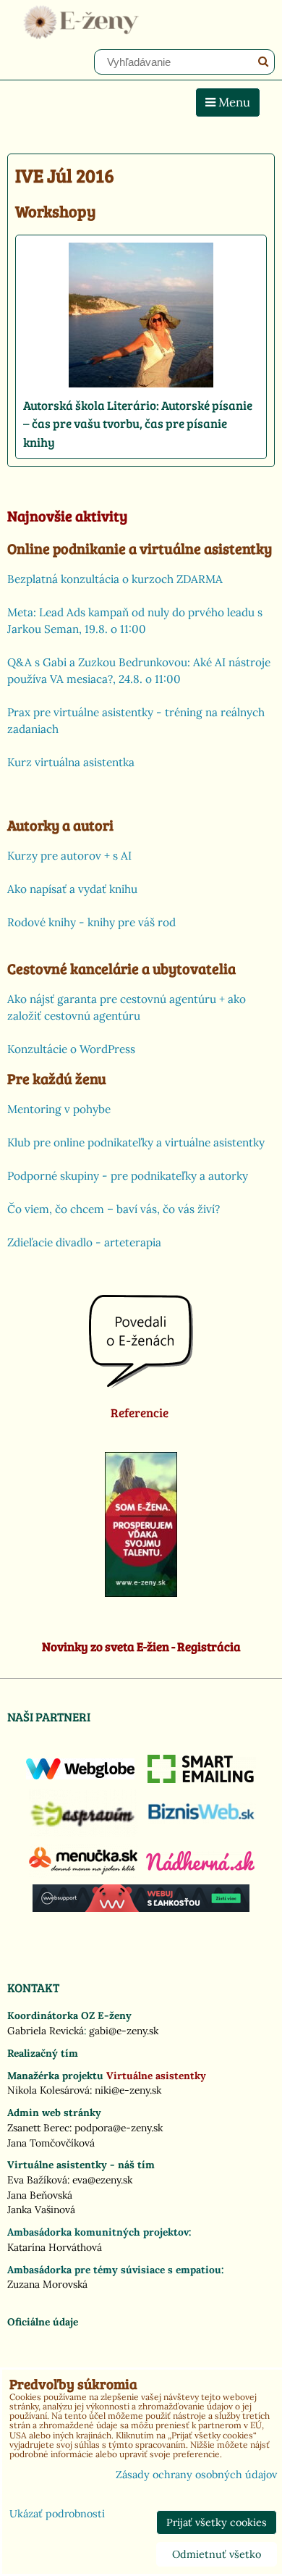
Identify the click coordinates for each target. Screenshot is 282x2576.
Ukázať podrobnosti (57, 2514)
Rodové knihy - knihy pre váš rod (91, 922)
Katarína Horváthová (55, 2247)
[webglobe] (80, 1776)
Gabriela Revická (46, 2031)
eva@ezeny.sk (102, 2180)
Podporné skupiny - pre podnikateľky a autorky (128, 1176)
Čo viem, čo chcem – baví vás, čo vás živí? (114, 1209)
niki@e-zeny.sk (128, 2090)
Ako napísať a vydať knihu (72, 889)
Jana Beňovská (40, 2195)
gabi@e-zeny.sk (124, 2031)
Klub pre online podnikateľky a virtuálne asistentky (136, 1142)
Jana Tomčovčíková (51, 2143)
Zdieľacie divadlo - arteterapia (84, 1242)
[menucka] (83, 1874)
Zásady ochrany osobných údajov (196, 2475)
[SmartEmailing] (202, 1779)
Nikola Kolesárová (48, 2090)
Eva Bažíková (37, 2180)
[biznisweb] (202, 1821)
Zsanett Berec (38, 2128)
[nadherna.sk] (200, 1867)
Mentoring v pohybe (59, 1109)
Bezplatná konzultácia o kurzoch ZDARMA (115, 579)
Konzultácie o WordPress (71, 1049)
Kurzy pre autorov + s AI (69, 856)
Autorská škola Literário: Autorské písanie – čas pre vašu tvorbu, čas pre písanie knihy (138, 424)
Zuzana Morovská (47, 2284)
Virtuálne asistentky (156, 2076)
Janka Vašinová (41, 2210)
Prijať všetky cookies (217, 2522)
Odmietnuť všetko (217, 2554)
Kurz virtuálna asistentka (71, 762)
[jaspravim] (83, 1833)
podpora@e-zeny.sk (119, 2128)
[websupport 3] (141, 1908)
